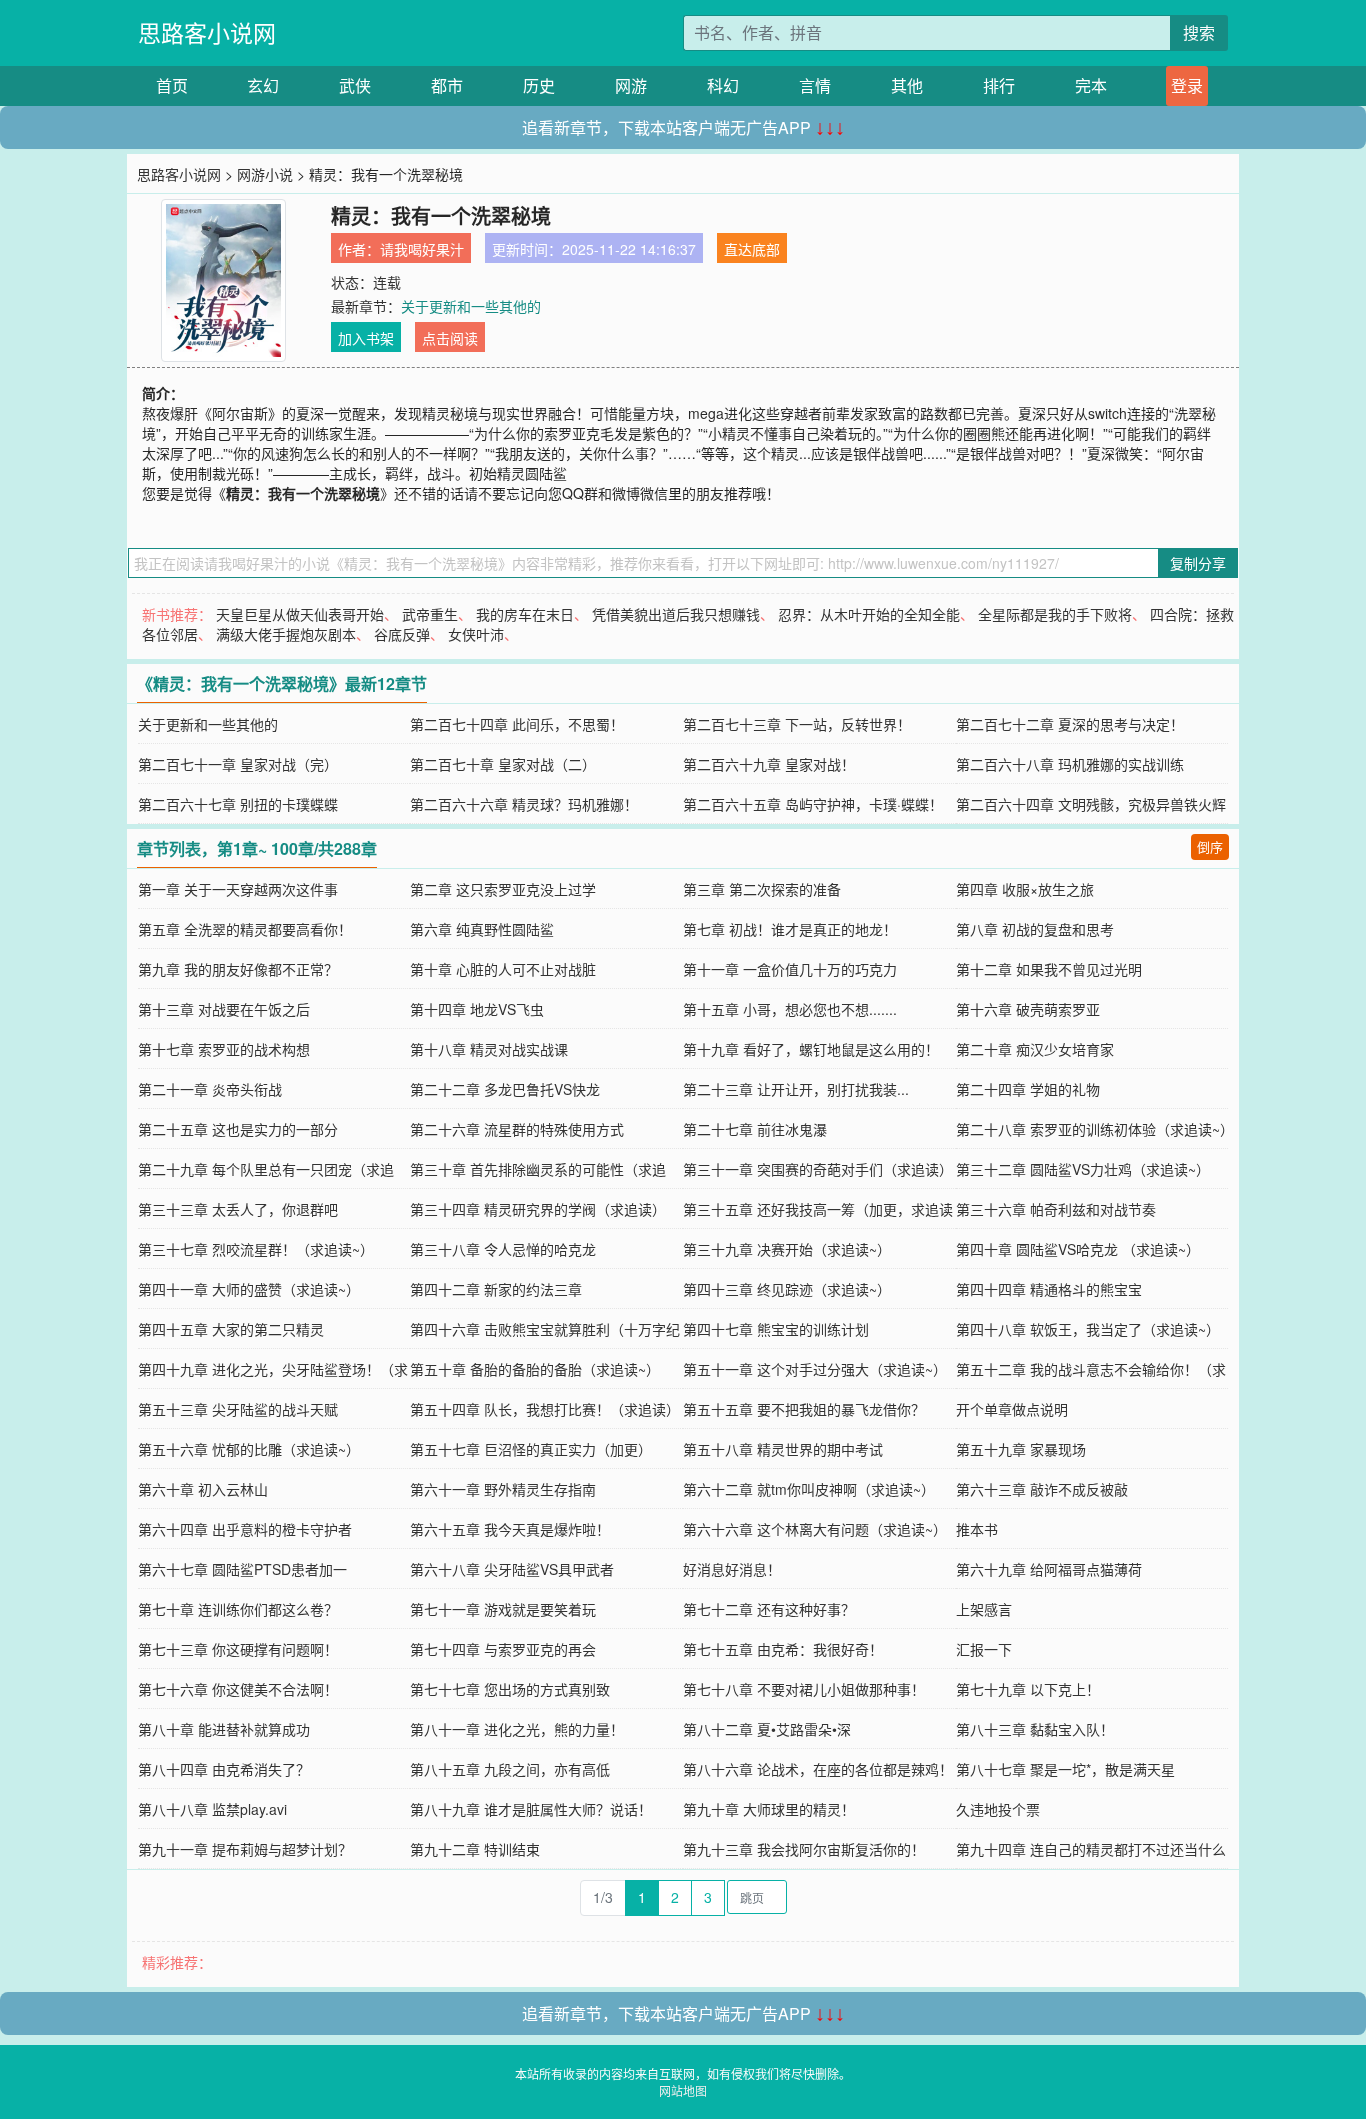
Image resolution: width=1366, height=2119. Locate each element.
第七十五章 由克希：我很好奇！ (783, 1649)
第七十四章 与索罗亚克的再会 (503, 1649)
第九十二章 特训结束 (475, 1849)
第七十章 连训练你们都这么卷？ (238, 1609)
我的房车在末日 (525, 614)
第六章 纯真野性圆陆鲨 (482, 929)
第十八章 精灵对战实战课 (489, 1049)
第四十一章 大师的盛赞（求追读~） (249, 1289)
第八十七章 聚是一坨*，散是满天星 (1065, 1769)
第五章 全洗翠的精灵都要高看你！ (245, 929)
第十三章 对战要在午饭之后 (224, 1009)
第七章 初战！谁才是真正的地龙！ (790, 929)
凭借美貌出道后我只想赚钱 (676, 614)
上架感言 (984, 1609)
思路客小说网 (207, 32)
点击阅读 (450, 338)
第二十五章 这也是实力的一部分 (238, 1129)
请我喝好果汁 (422, 249)
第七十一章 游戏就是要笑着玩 (503, 1609)
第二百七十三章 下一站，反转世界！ (797, 724)
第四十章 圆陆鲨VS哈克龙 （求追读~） (1078, 1249)
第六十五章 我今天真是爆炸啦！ (510, 1529)
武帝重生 (430, 614)
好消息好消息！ (732, 1569)
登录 (1187, 85)
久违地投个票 (998, 1809)
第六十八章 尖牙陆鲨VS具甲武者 (512, 1569)
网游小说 (265, 174)
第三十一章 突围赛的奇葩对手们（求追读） (818, 1169)
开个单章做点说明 (1012, 1409)
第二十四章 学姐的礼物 (1028, 1089)
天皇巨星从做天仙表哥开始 (300, 614)
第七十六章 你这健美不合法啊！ (238, 1689)
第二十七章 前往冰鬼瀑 (755, 1129)
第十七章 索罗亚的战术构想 (224, 1049)
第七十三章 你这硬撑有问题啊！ (238, 1649)
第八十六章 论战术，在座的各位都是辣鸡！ (818, 1769)
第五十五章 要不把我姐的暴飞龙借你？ (804, 1409)
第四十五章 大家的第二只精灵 (231, 1329)
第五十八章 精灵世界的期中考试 (783, 1449)
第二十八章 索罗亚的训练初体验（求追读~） (1095, 1129)
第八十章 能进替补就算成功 (224, 1729)
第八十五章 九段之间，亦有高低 (510, 1769)
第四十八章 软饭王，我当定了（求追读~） (1088, 1329)
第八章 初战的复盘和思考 (1035, 929)
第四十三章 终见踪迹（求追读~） (787, 1289)
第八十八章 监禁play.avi (212, 1809)
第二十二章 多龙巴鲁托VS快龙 (505, 1089)
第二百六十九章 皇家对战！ (769, 764)
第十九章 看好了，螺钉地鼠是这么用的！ (811, 1049)
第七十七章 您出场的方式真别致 (510, 1689)
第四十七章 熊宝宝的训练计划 (776, 1329)
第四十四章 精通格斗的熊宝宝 (1049, 1289)
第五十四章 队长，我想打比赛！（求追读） (545, 1409)
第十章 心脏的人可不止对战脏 (503, 969)
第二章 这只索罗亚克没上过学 (503, 889)
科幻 (723, 85)
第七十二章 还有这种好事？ (769, 1609)
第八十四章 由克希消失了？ (224, 1769)
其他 (907, 85)
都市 (447, 85)
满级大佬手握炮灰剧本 (286, 634)
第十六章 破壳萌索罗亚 (1028, 1009)
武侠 (355, 85)
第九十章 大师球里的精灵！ (769, 1809)
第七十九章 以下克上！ (1028, 1689)
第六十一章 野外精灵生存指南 (503, 1489)
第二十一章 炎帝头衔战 (210, 1089)
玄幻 (263, 85)
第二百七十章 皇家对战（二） (503, 764)
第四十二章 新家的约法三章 (496, 1289)
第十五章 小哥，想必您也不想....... (790, 1009)
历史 (539, 85)
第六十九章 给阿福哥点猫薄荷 (1049, 1569)
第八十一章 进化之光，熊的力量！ (517, 1729)
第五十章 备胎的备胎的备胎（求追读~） (535, 1369)
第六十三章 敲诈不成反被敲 (1042, 1489)
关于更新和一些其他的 (471, 306)
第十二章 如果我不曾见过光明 (1049, 969)
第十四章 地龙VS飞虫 (477, 1009)
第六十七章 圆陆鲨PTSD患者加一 (242, 1569)
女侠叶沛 (476, 634)
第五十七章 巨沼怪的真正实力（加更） (531, 1449)
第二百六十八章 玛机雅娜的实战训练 (1070, 764)
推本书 (977, 1529)
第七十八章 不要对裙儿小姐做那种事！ (804, 1689)
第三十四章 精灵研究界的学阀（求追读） (538, 1209)
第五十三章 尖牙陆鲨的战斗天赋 (238, 1409)
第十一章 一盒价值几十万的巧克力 (790, 969)
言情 (815, 85)
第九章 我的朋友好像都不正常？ (238, 969)
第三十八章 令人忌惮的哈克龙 (503, 1249)
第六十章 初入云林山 (203, 1489)
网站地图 (683, 2090)
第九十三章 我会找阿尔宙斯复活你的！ (804, 1849)
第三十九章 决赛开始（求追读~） (787, 1249)
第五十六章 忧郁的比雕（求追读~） (249, 1449)
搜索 (1199, 32)
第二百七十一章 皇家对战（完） (238, 764)
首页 (172, 85)
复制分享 (1198, 563)
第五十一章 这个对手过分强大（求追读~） (815, 1369)
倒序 (1210, 846)
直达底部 (752, 249)
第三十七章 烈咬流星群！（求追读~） (256, 1249)
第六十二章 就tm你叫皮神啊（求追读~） (809, 1489)
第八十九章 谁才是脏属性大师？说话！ (531, 1809)
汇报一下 (984, 1649)
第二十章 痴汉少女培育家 (1035, 1049)
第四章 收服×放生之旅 (1025, 889)
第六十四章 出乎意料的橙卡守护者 (245, 1529)
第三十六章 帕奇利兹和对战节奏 (1056, 1209)
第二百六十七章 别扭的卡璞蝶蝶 (238, 804)
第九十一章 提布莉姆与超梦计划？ (245, 1849)
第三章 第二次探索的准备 (762, 889)
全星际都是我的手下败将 (1055, 614)
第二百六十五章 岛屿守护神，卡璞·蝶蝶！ (813, 804)
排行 (999, 85)
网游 (631, 85)
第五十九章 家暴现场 (1021, 1449)
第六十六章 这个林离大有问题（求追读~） (815, 1529)
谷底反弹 (402, 634)
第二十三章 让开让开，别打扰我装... (796, 1089)
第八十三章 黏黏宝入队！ (1035, 1729)
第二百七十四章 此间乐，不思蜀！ (517, 724)
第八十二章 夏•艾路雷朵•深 (767, 1729)
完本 (1091, 85)
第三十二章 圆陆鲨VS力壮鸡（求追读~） (1083, 1169)
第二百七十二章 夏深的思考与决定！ (1070, 724)
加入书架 (366, 338)
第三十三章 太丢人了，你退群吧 (238, 1209)
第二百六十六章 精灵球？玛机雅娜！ (524, 804)
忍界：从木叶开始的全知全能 (869, 614)
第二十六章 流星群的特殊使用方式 (517, 1129)
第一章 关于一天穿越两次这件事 (238, 889)
